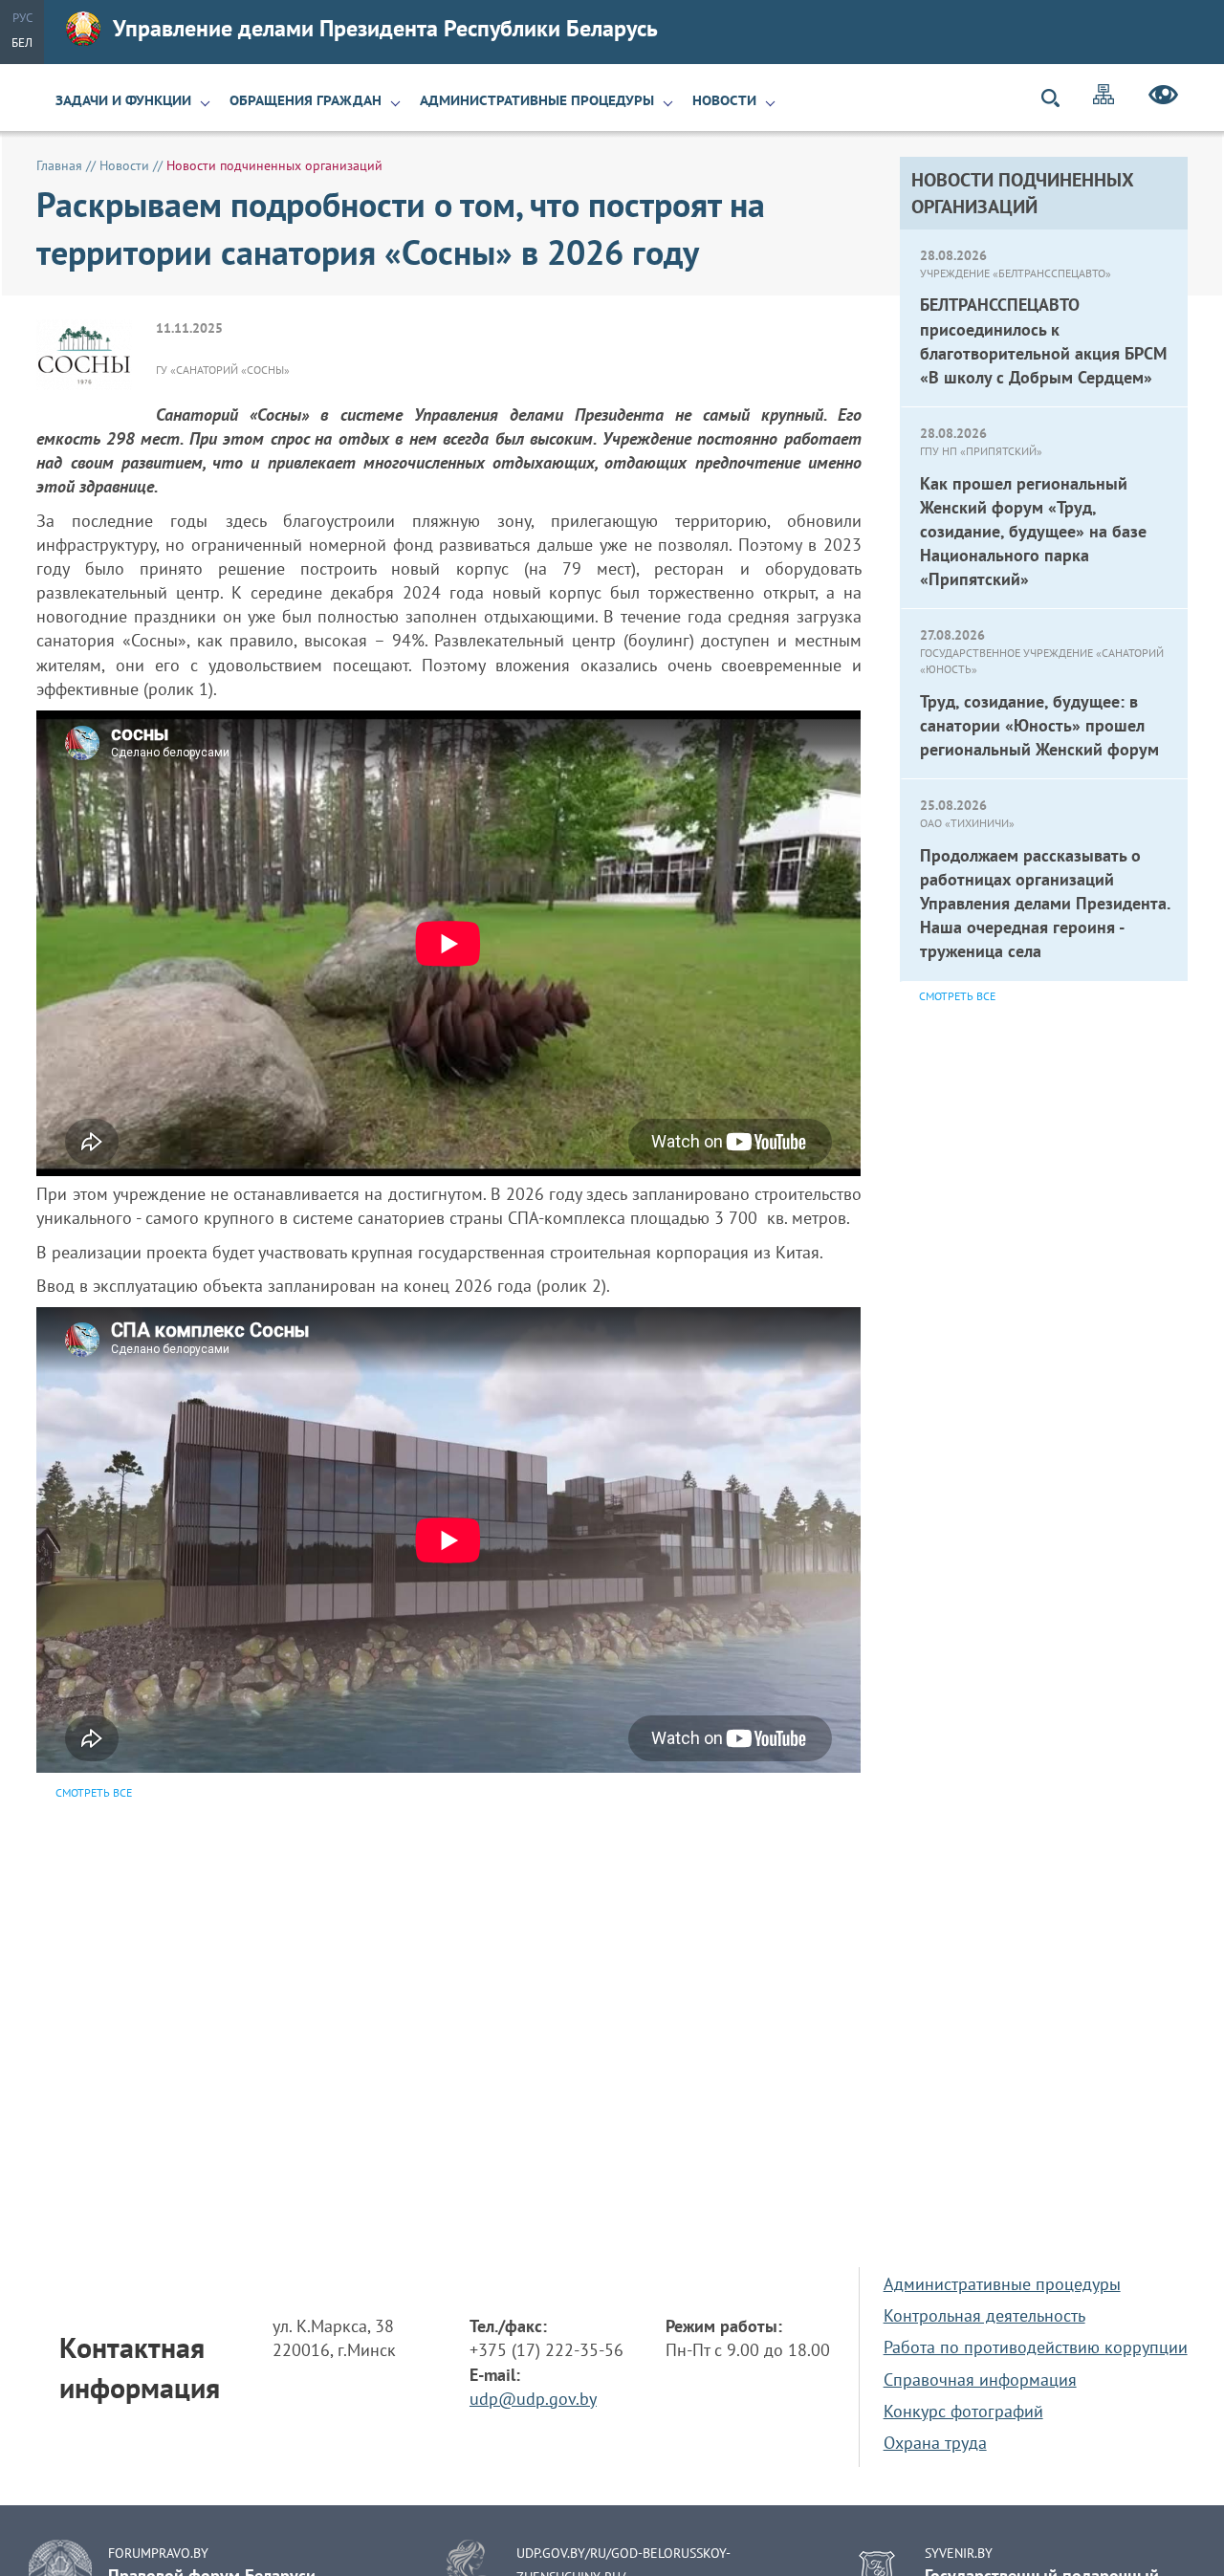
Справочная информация (980, 2380)
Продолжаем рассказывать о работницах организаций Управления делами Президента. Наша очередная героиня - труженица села (1045, 904)
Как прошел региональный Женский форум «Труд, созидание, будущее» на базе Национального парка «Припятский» (1033, 532)
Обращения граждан (306, 100)
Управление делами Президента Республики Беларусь (385, 28)
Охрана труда (935, 2443)
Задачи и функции (123, 100)
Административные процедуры (537, 100)
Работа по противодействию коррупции (1036, 2347)
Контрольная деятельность (984, 2315)
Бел (22, 43)
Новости (724, 100)
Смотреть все (957, 996)
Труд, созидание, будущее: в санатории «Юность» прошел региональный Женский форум (1039, 725)
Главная (59, 165)
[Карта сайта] (1104, 97)
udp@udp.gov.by (533, 2399)
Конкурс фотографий (963, 2411)
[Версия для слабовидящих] (1163, 98)
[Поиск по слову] (1059, 98)
